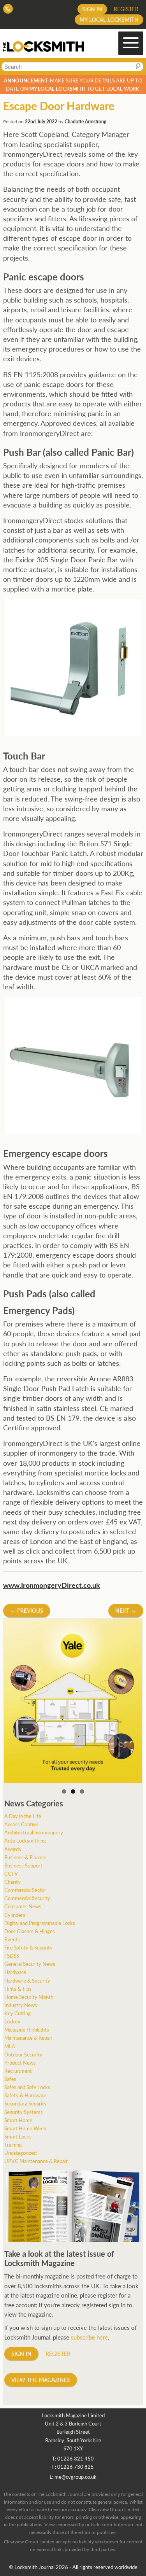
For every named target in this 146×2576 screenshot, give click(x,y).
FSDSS (12, 1956)
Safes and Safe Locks (27, 2087)
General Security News (30, 1964)
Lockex (12, 2021)
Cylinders (15, 1915)
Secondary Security (26, 2103)
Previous (27, 1610)
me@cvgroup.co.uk (76, 2477)
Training (13, 2145)
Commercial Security (27, 1898)
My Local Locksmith (109, 19)
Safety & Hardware (25, 2095)
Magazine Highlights (27, 2029)
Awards (13, 1849)
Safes (10, 2079)
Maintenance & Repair (28, 2038)
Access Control (21, 1824)
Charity (12, 1882)
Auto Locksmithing (25, 1840)
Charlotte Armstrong (85, 122)
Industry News (21, 2005)
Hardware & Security (27, 1980)
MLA (10, 2046)
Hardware (15, 1972)
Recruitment (18, 2071)
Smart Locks (18, 2136)
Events (12, 1939)
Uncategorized (20, 2153)
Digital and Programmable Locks (40, 1923)
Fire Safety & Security (28, 1947)
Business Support (23, 1865)
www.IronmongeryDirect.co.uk (52, 1585)
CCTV (11, 1873)
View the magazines (41, 2380)
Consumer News (23, 1906)
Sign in (92, 9)
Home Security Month (29, 1997)
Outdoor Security (23, 2054)
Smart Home (18, 2120)
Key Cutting (18, 2013)
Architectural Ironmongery (34, 1832)
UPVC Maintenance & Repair (36, 2161)
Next (126, 1610)
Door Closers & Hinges (30, 1931)
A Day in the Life (23, 1816)
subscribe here (89, 2337)
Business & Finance (25, 1857)
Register (126, 9)
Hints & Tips (18, 1989)
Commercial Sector (25, 1890)
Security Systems (24, 2112)
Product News (20, 2062)
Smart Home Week (25, 2128)
